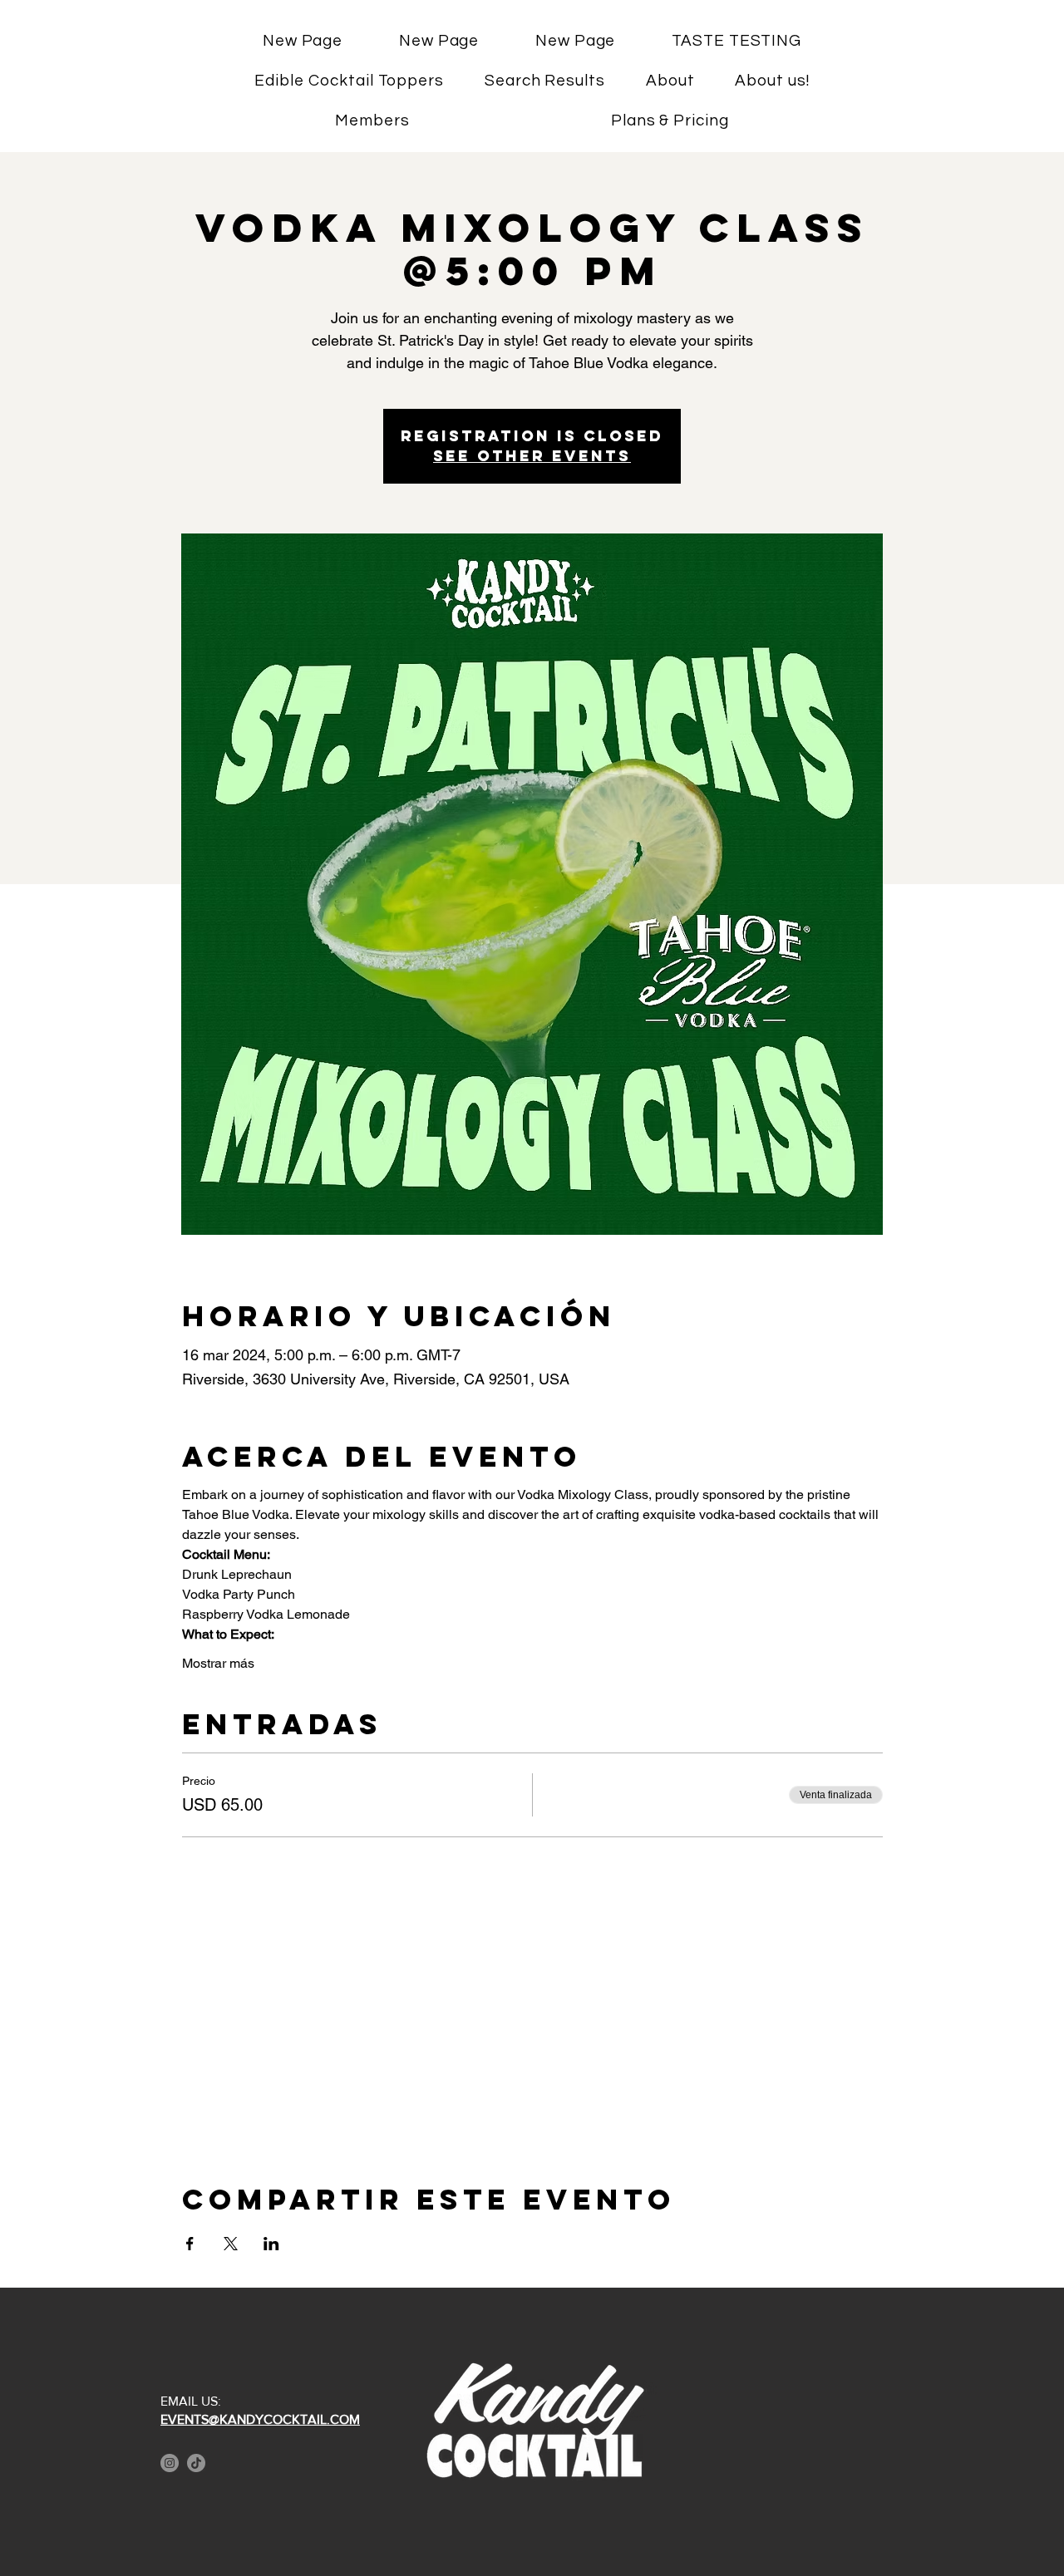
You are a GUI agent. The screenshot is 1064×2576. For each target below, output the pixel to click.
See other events (532, 456)
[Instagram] (170, 2463)
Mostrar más (218, 1663)
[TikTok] (196, 2463)
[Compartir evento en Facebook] (190, 2244)
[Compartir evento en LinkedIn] (271, 2244)
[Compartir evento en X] (231, 2244)
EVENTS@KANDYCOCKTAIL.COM (260, 2419)
